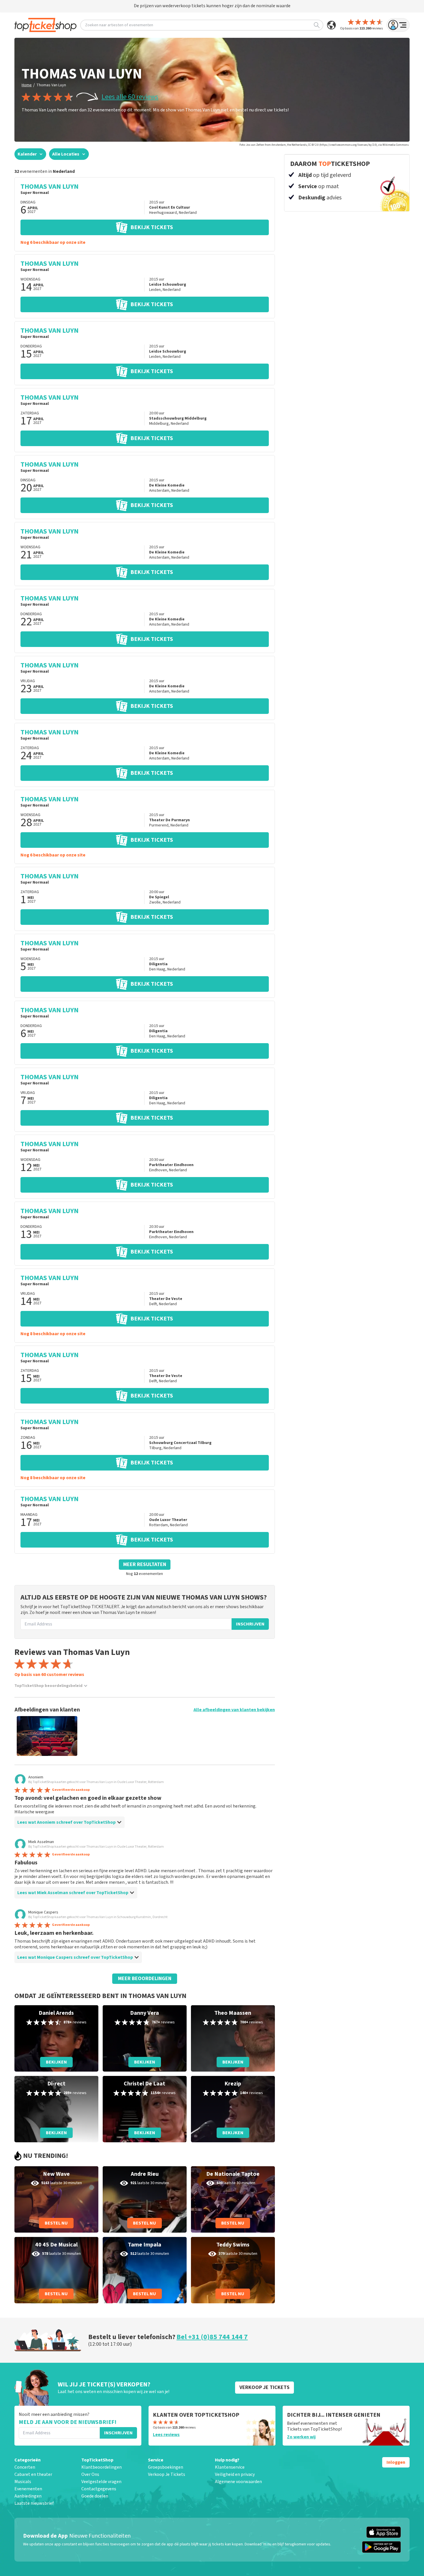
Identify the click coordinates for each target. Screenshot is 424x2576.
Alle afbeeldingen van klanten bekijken (234, 1710)
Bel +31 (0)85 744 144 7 (212, 2337)
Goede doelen (95, 2496)
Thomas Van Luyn (51, 85)
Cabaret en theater (33, 2474)
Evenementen (28, 2489)
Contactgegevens (99, 2489)
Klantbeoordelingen (102, 2467)
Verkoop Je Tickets (167, 2474)
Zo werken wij (301, 2437)
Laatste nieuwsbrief (34, 2503)
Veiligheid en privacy (235, 2474)
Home (27, 85)
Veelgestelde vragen (101, 2482)
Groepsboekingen (166, 2467)
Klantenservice (230, 2467)
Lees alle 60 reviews (130, 97)
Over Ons (90, 2474)
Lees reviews (166, 2435)
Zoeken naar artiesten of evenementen (119, 25)
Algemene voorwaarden (238, 2482)
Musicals (23, 2482)
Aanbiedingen (28, 2496)
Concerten (25, 2467)
